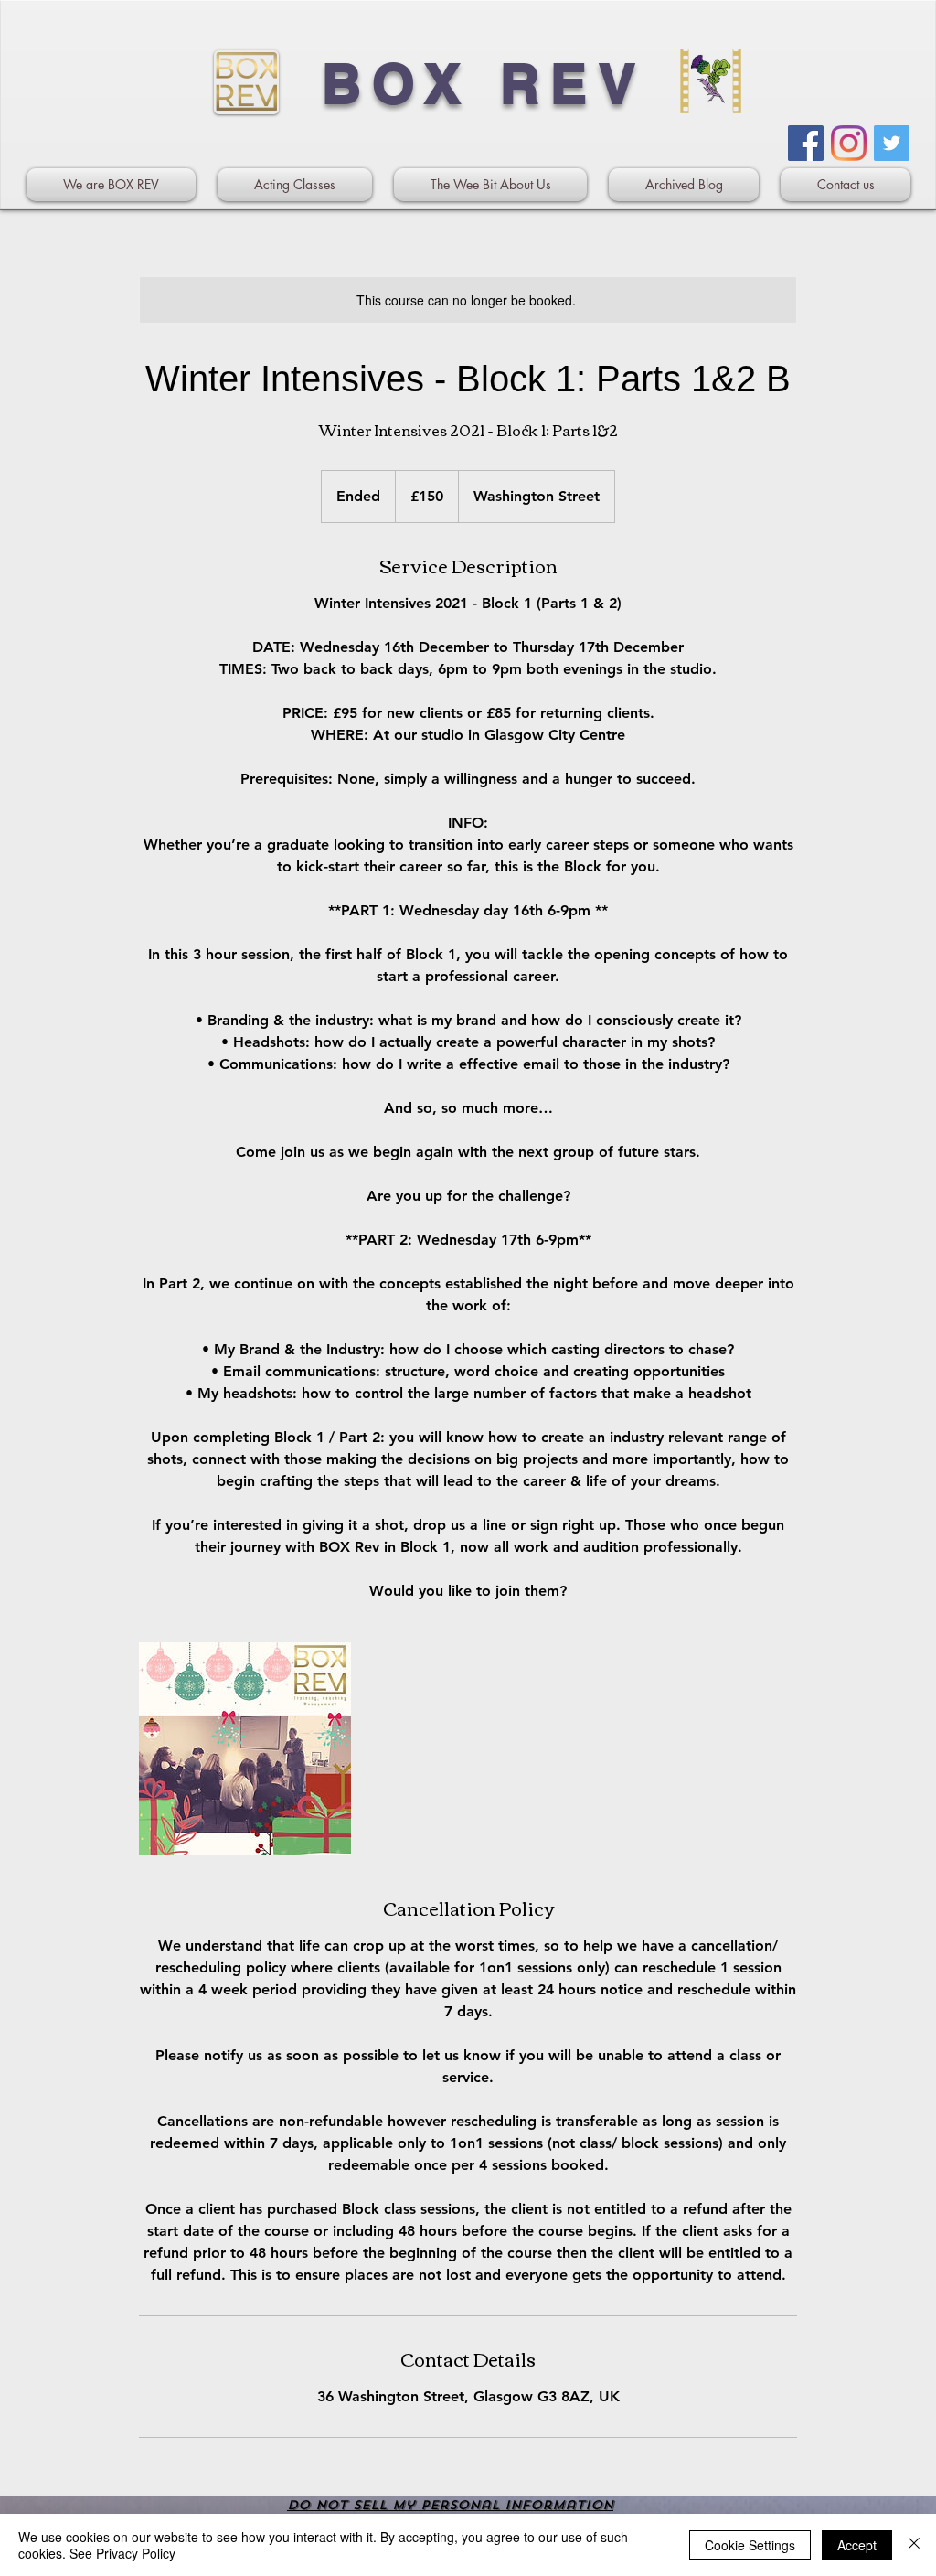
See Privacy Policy (122, 2553)
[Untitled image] (245, 1748)
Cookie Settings (750, 2545)
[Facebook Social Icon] (806, 143)
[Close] (914, 2545)
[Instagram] (849, 143)
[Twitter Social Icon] (892, 143)
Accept (857, 2545)
